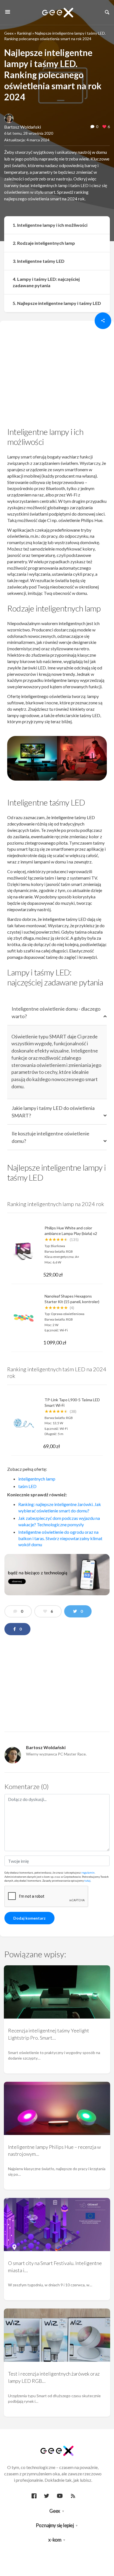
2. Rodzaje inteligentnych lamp (44, 243)
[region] (57, 376)
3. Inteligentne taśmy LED (39, 261)
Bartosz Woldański (23, 127)
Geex (9, 33)
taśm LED (28, 1486)
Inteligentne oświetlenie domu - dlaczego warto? (56, 1012)
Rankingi (24, 33)
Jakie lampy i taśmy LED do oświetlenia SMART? (53, 1112)
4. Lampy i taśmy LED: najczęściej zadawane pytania (46, 282)
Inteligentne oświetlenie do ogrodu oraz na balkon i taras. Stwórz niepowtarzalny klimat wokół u (60, 1538)
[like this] (104, 127)
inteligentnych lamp (37, 1479)
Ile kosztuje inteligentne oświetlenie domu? (50, 1137)
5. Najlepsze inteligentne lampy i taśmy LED (57, 303)
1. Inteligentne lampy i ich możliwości (50, 225)
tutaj (87, 1881)
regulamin (88, 1872)
